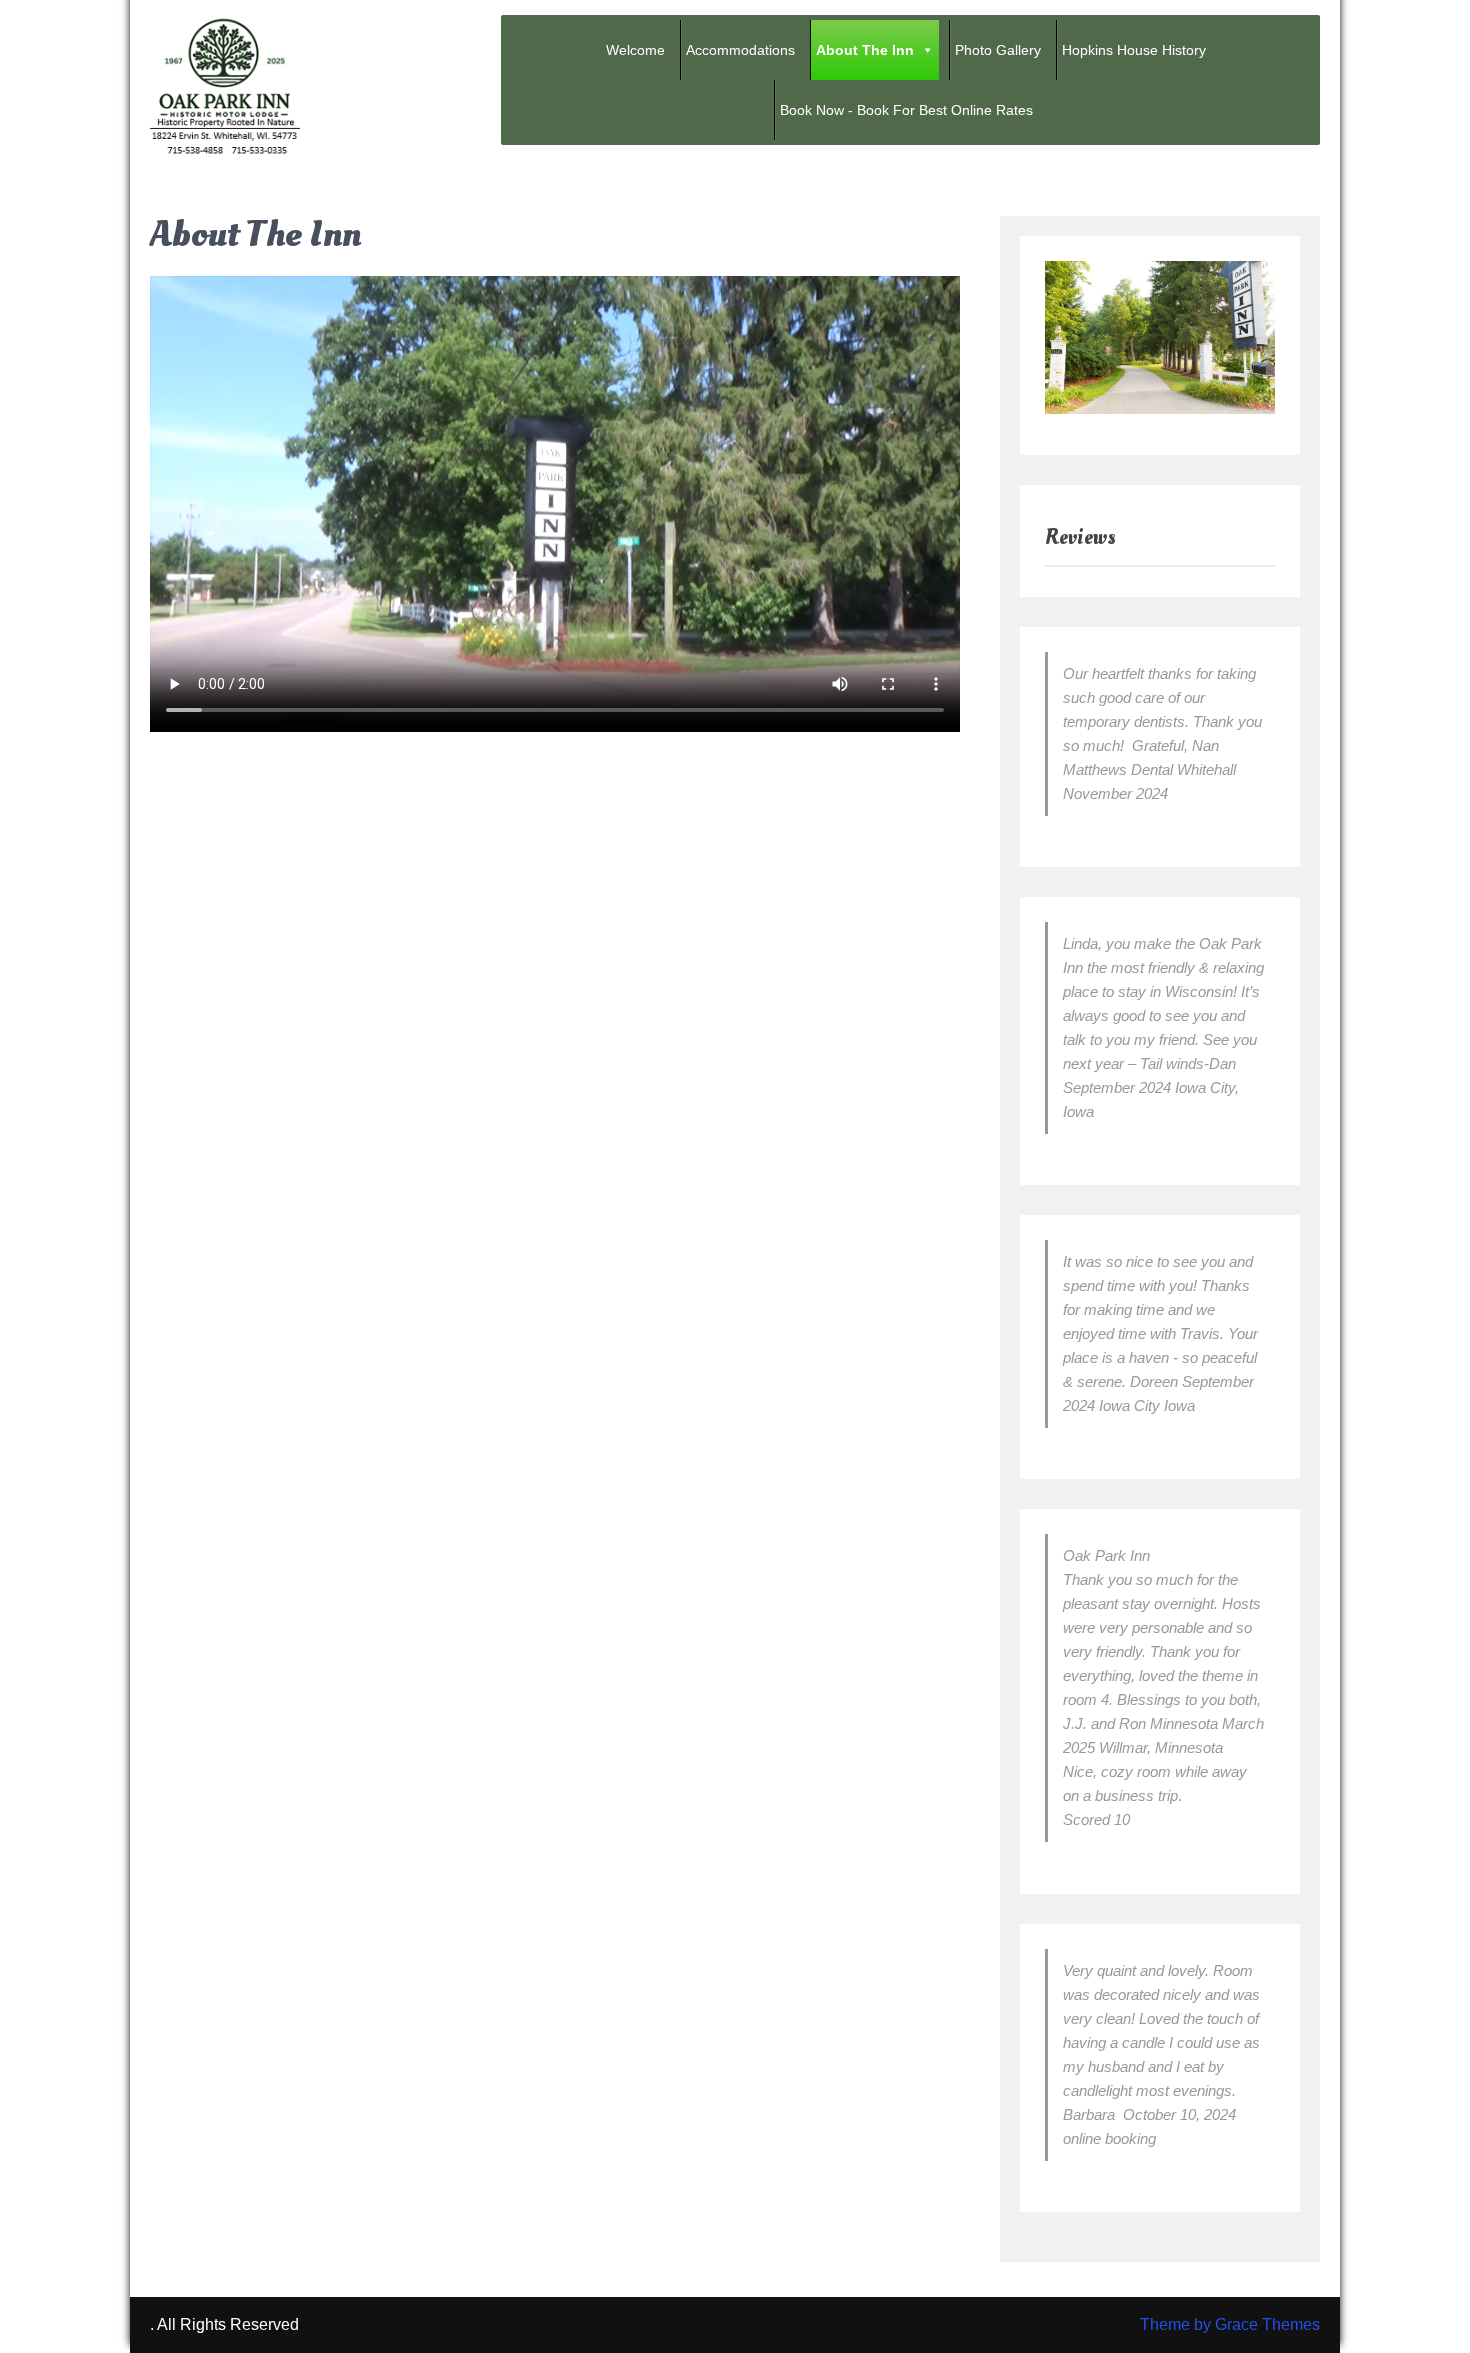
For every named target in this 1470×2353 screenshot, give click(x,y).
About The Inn (865, 50)
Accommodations (740, 50)
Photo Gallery (998, 50)
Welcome (635, 50)
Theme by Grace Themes (1230, 2324)
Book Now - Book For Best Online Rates (906, 110)
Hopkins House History (1134, 50)
